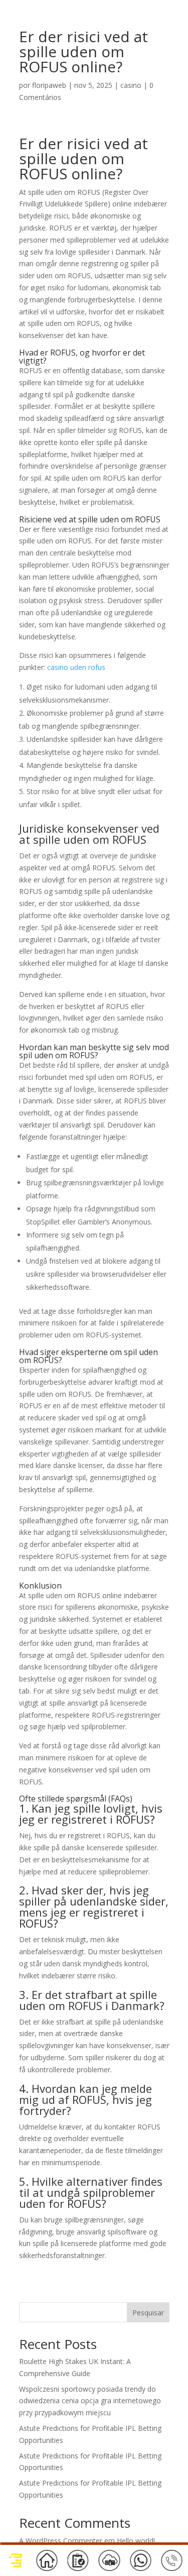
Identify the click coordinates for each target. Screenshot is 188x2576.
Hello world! (136, 2541)
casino (131, 85)
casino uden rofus (76, 667)
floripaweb (49, 85)
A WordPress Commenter (61, 2541)
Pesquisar (148, 2313)
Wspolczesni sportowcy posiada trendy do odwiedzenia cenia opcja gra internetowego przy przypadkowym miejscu (90, 2401)
